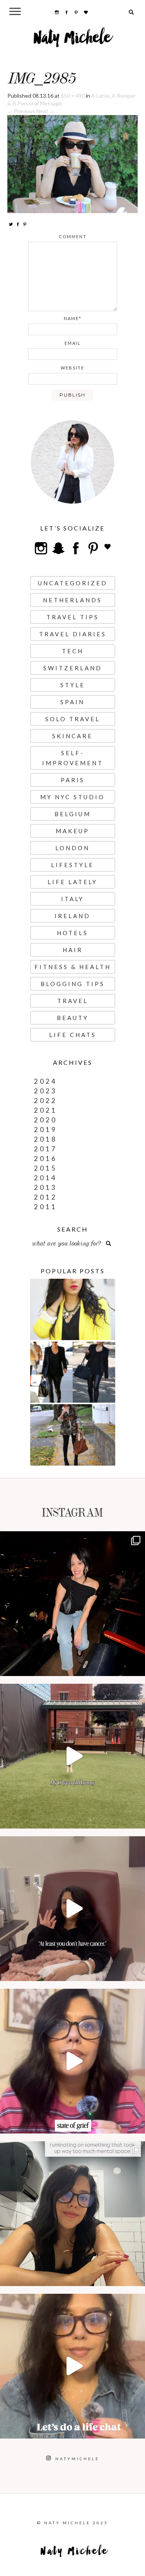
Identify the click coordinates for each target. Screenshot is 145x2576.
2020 (46, 1120)
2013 (46, 1187)
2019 (46, 1130)
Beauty (73, 1018)
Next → (46, 111)
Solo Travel (73, 719)
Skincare (72, 736)
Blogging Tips (73, 984)
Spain (72, 702)
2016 (46, 1158)
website (72, 368)
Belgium (73, 814)
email (73, 343)
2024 (46, 1081)
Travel (73, 1001)
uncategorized (73, 583)
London (72, 848)
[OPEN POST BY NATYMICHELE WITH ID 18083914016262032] (72, 1756)
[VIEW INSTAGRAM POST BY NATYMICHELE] (137, 1667)
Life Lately (72, 882)
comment (73, 236)
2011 (46, 1207)
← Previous (21, 111)
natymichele (72, 1539)
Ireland (72, 916)
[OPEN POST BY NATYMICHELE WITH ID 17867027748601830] (72, 2366)
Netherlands (72, 600)
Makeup (72, 831)
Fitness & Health (73, 967)
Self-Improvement (73, 758)
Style (73, 685)
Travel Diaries (73, 634)
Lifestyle (72, 865)
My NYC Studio (72, 797)
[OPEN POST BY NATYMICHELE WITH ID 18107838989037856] (72, 2214)
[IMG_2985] (73, 164)
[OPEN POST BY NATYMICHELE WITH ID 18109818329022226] (72, 2061)
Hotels (72, 933)
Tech (73, 651)
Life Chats (73, 1035)
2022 (46, 1101)
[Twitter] (11, 224)
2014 (46, 1178)
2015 (46, 1168)
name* (73, 318)
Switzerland (73, 668)
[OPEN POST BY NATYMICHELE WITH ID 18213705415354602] (72, 1604)
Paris (73, 780)
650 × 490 (73, 96)
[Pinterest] (25, 224)
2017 (46, 1149)
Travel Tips (73, 617)
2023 (46, 1091)
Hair (73, 950)
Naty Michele (72, 41)
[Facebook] (18, 224)
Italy (72, 899)
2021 (46, 1110)
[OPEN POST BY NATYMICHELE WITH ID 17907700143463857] (72, 1909)
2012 (46, 1197)
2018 (46, 1139)
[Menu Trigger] (15, 11)
